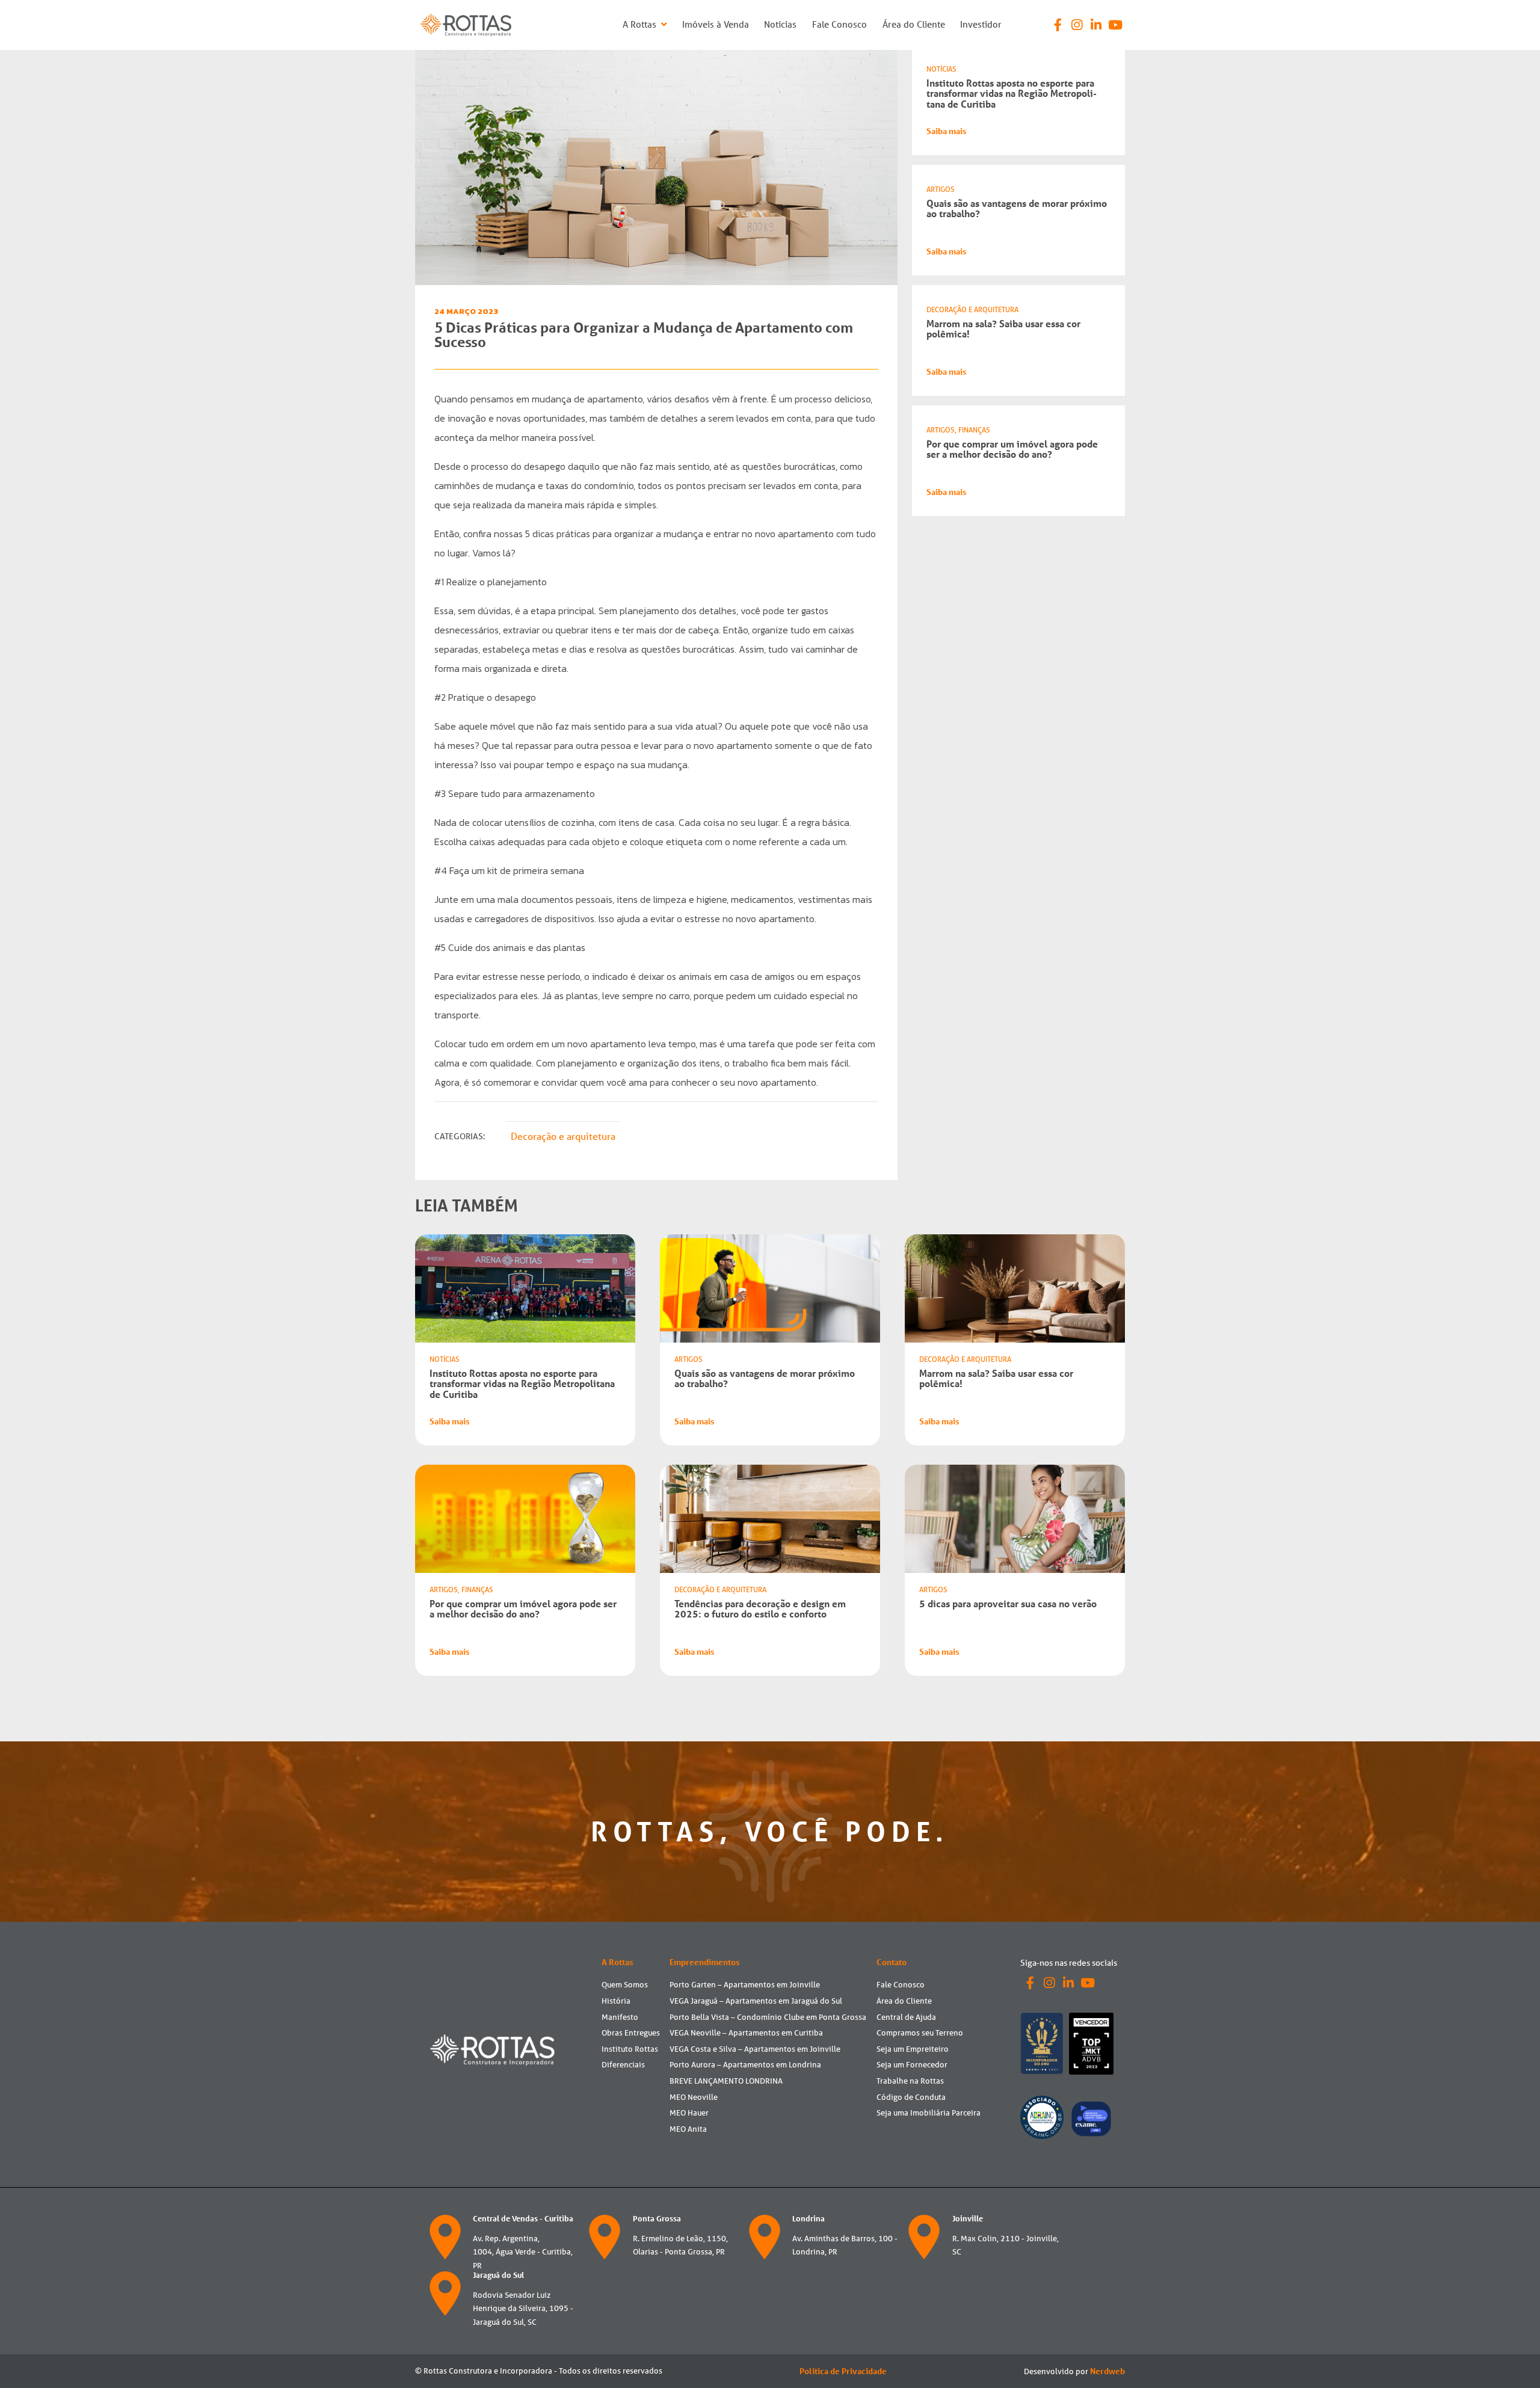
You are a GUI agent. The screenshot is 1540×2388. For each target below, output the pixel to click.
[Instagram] (1077, 25)
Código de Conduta (911, 2097)
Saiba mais (946, 131)
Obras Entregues (631, 2033)
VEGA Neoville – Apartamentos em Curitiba (746, 2033)
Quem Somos (625, 1985)
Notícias (780, 24)
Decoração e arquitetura (563, 1136)
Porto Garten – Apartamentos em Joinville (745, 1985)
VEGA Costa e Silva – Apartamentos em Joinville (755, 2049)
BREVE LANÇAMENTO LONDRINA (726, 2081)
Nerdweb (1107, 2371)
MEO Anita (688, 2129)
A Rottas (641, 24)
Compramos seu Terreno (920, 2033)
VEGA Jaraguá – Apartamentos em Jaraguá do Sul (756, 2001)
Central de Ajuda (906, 2017)
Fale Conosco (839, 24)
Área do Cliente (914, 24)
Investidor (981, 24)
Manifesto (620, 2017)
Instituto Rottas (630, 2049)
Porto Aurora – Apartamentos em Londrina (745, 2065)
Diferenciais (623, 2065)
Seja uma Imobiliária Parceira (929, 2113)
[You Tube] (1115, 25)
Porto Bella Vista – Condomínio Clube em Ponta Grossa (768, 2017)
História (616, 2001)
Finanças (974, 430)
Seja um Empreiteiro (913, 2049)
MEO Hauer (689, 2113)
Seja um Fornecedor (912, 2065)
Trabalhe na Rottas (910, 2081)
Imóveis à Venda (716, 24)
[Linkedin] (1096, 25)
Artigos (941, 189)
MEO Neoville (694, 2097)
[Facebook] (1058, 25)
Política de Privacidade (843, 2371)
